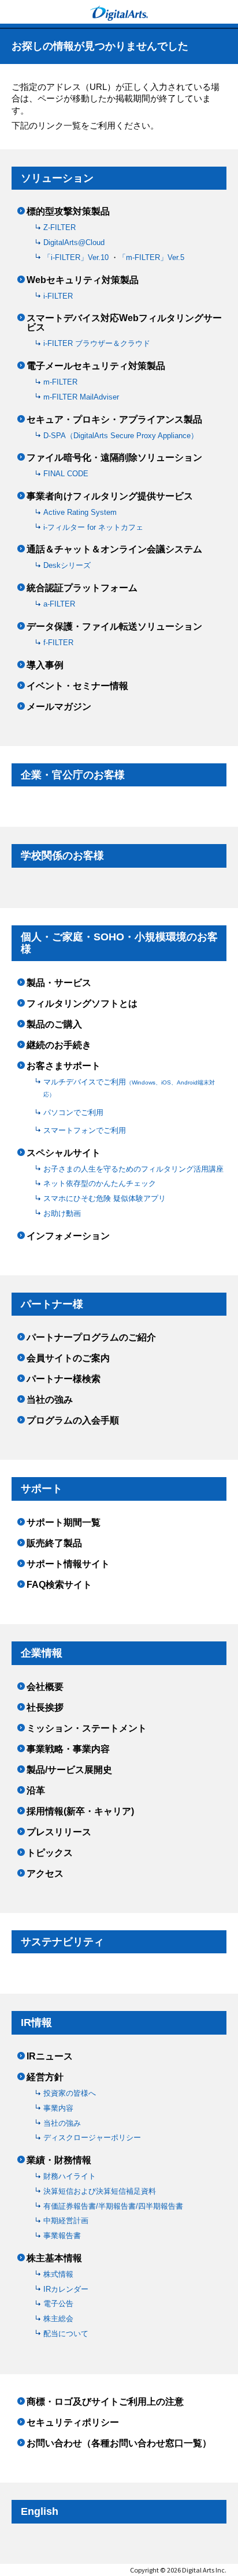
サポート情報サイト (68, 1564)
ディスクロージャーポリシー (92, 2138)
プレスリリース (59, 1832)
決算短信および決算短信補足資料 (100, 2191)
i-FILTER (58, 296)
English (40, 2511)
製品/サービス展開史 (69, 1770)
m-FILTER (60, 382)
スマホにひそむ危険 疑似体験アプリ (105, 1198)
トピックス (50, 1853)
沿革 (36, 1791)
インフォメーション (68, 1236)
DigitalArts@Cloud (74, 242)
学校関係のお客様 (62, 856)
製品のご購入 (54, 1025)
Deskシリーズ (67, 565)
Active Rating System (80, 512)
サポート (42, 1489)
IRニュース (50, 2057)
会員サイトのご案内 (68, 1358)
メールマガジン (59, 707)
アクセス (45, 1874)
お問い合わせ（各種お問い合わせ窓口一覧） (119, 2443)
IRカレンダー (66, 2289)
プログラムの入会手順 (73, 1421)
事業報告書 (62, 2236)
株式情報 (58, 2274)
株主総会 (58, 2319)
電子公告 (58, 2304)
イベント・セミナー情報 (77, 686)
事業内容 (58, 2108)
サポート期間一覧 (64, 1523)
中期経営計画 (66, 2221)
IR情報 (36, 2023)
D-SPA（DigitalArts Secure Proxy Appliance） (121, 436)
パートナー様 (52, 1304)
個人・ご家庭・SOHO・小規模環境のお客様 (119, 943)
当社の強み (50, 1400)
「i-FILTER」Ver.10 (77, 257)
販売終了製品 (54, 1543)
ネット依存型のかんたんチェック (100, 1183)
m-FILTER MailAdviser (81, 397)
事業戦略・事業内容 (68, 1749)
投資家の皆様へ (70, 2093)
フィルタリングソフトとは (82, 1004)
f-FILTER (58, 643)
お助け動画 (62, 1213)
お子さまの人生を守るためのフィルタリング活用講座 (133, 1169)
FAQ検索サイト (59, 1585)
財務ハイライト (70, 2176)
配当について (66, 2334)
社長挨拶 (45, 1708)
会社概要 (45, 1687)
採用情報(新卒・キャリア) (80, 1812)
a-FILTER (59, 604)
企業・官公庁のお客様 (73, 775)
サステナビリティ (62, 1942)
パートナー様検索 (64, 1379)
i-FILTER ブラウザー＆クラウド (97, 343)
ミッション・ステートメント (87, 1728)
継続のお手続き (59, 1045)
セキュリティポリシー (73, 2423)
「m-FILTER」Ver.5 (151, 257)
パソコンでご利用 (73, 1112)
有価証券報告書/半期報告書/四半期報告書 (113, 2206)
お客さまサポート (64, 1066)
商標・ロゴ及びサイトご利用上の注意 (105, 2402)
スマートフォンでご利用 (85, 1130)
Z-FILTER (59, 227)
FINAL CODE (66, 474)
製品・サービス (59, 983)
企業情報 (42, 1653)
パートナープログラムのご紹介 (91, 1338)
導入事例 (45, 665)
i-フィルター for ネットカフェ (93, 527)
